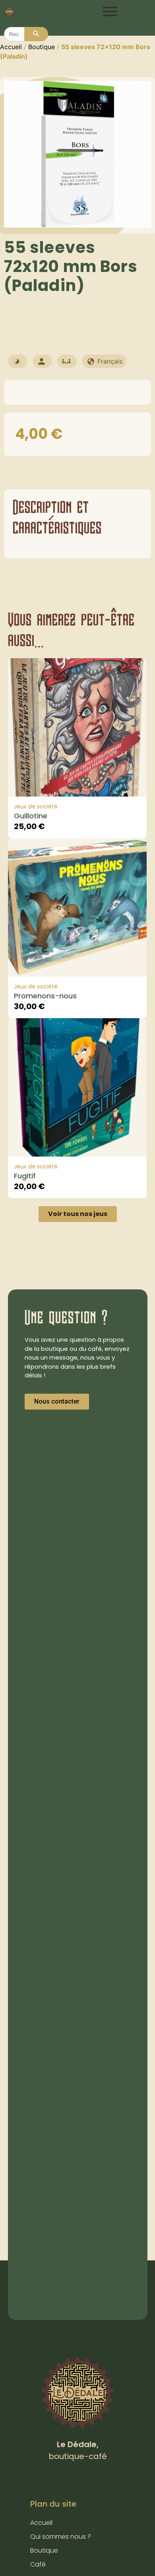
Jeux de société (36, 806)
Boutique (42, 47)
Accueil (11, 47)
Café (38, 2564)
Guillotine (31, 816)
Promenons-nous (45, 996)
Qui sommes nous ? (61, 2537)
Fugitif (25, 1176)
